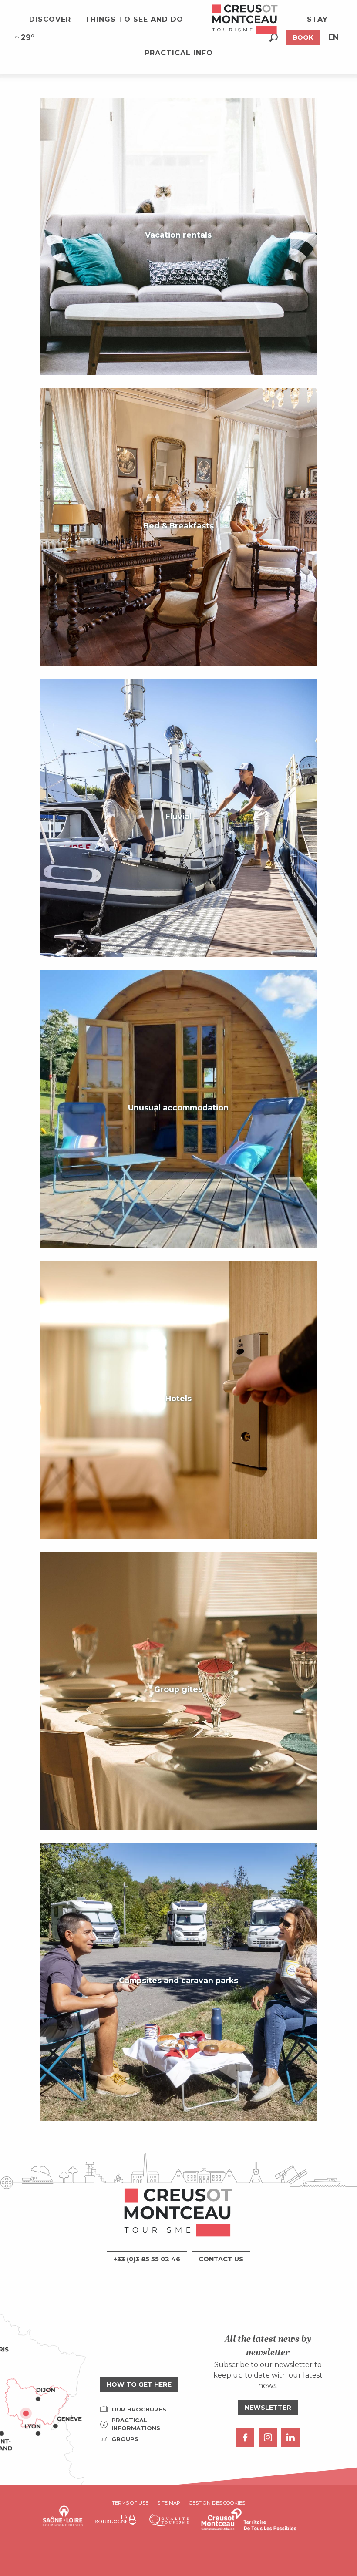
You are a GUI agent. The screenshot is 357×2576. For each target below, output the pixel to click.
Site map (169, 2503)
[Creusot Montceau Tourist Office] (245, 20)
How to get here (139, 2384)
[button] (274, 38)
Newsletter (268, 2408)
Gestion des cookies (217, 2503)
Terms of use (130, 2503)
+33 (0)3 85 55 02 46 (147, 2259)
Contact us (221, 2259)
